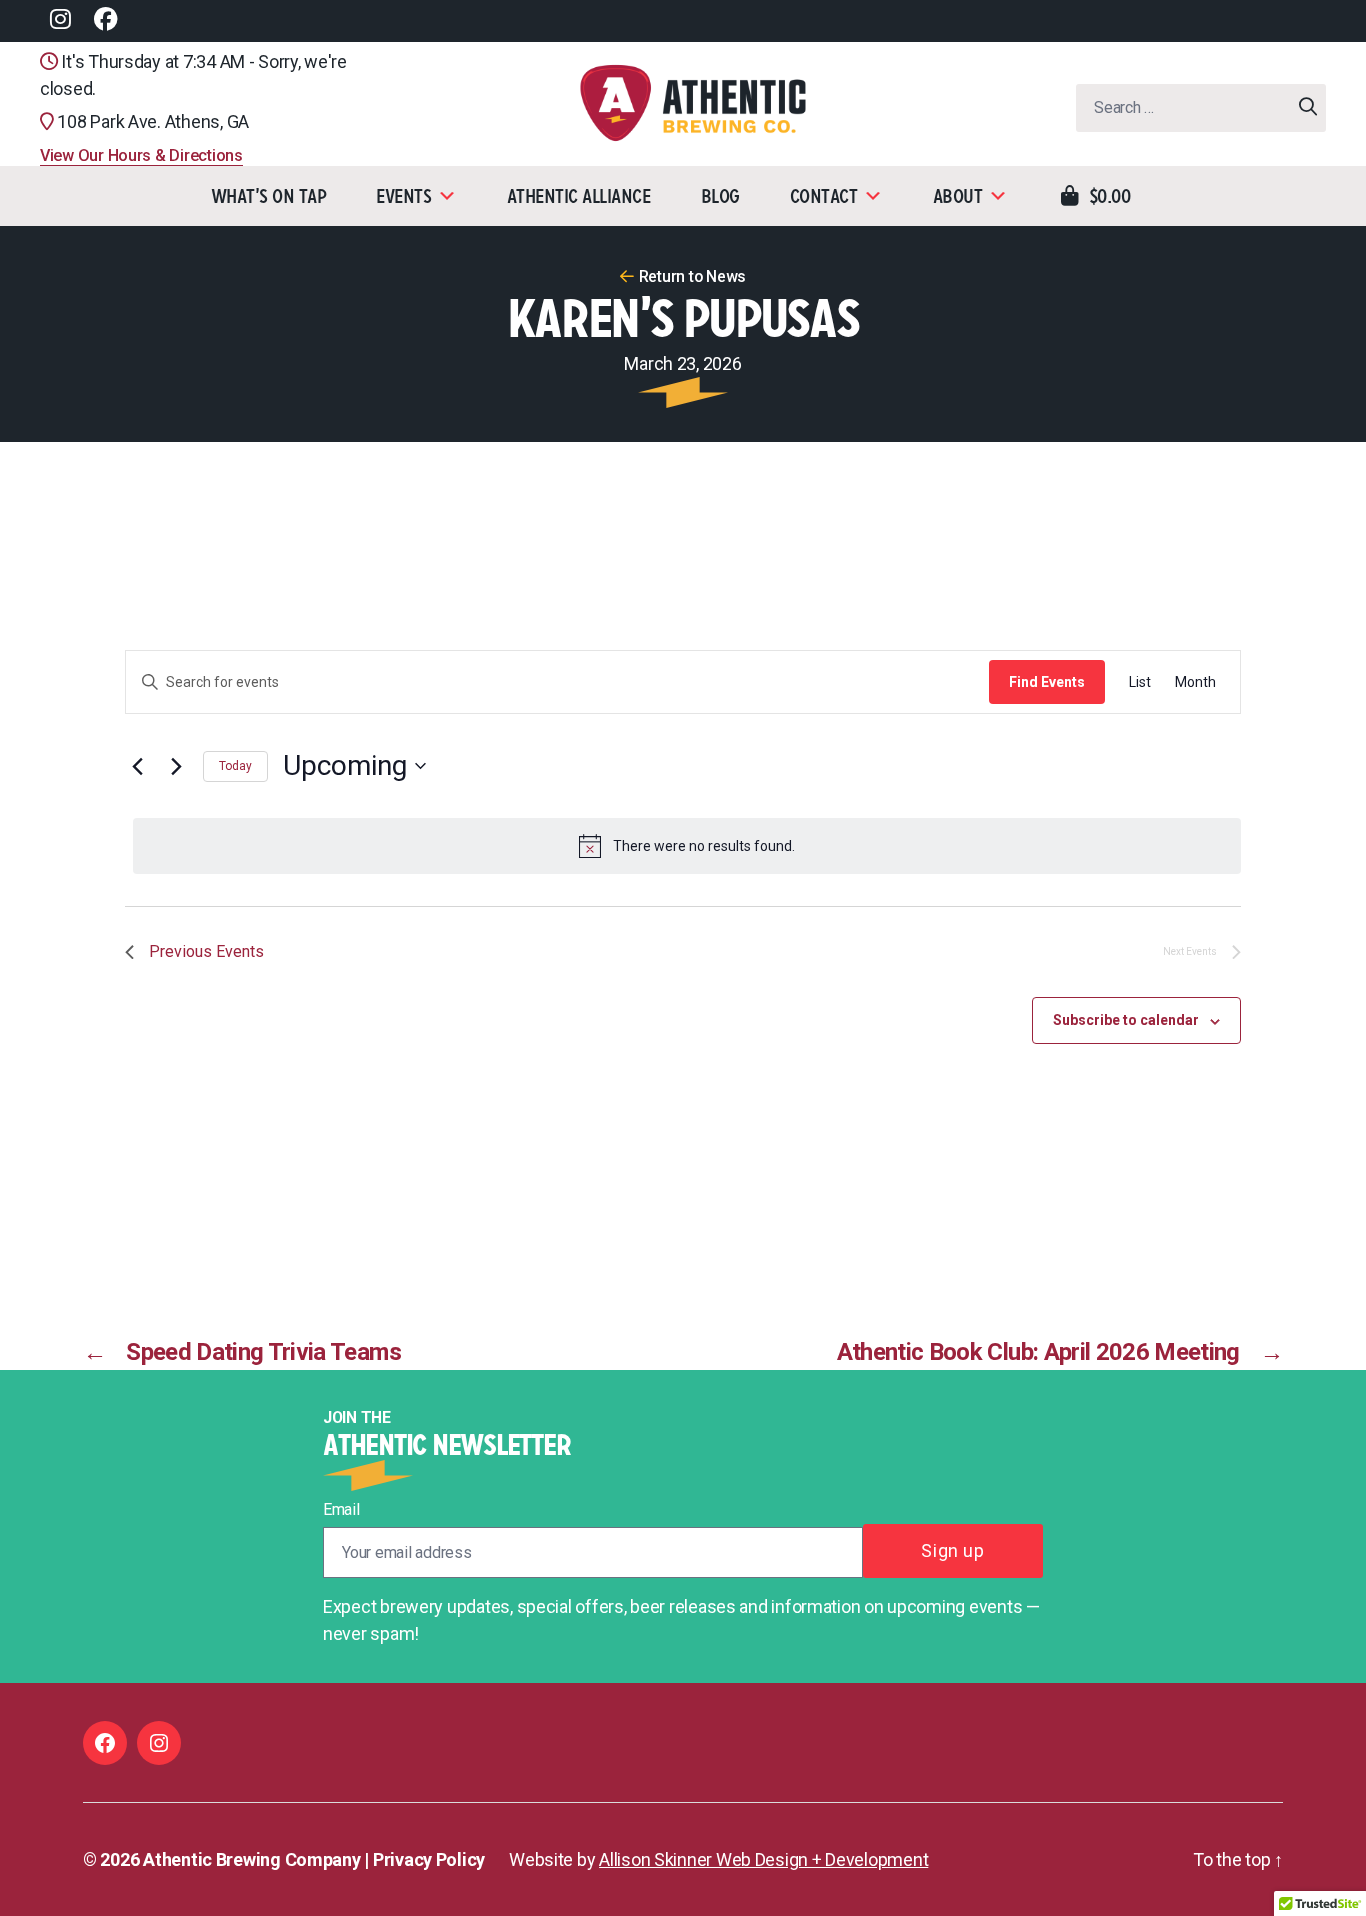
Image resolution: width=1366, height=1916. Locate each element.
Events (403, 196)
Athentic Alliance (579, 196)
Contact (824, 196)
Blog (720, 196)
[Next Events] (176, 766)
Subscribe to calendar (1126, 1020)
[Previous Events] (137, 766)
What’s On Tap (269, 196)
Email (341, 1509)
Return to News (692, 276)
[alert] (687, 846)
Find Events (1047, 682)
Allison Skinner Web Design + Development (763, 1859)
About (958, 196)
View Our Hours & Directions (141, 155)
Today (235, 766)
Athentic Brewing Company (252, 1859)
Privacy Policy (429, 1859)
